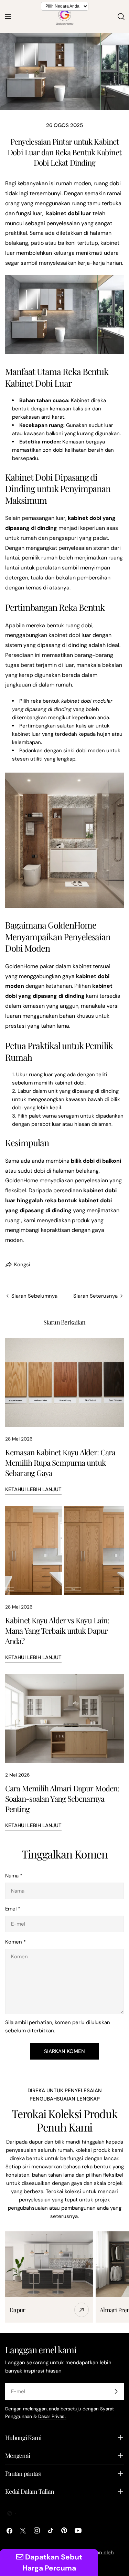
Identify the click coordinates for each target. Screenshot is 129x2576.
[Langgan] (116, 2391)
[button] (12, 2513)
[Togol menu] (8, 17)
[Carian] (121, 17)
